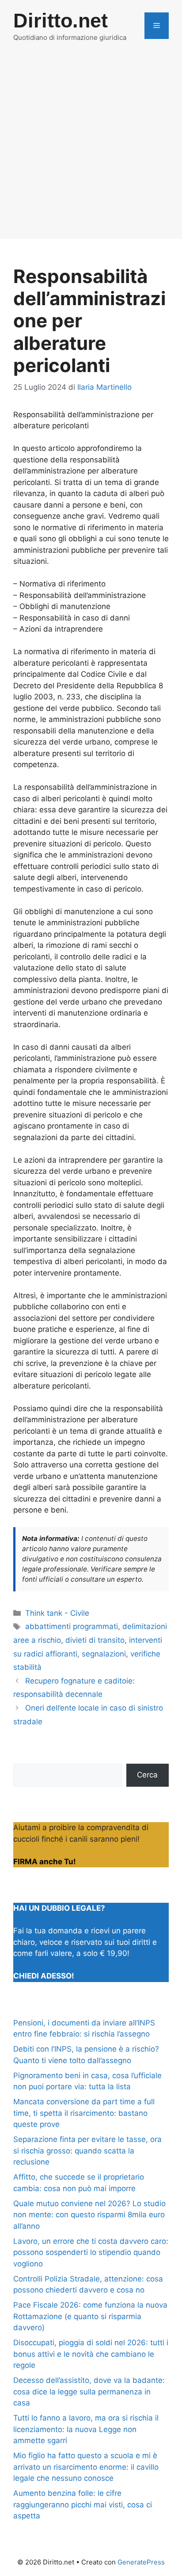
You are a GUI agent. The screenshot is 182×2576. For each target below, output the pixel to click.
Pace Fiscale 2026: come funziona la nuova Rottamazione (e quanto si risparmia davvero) (90, 2316)
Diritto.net (61, 21)
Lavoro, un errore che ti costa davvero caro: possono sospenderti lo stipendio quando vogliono (91, 2252)
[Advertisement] (91, 147)
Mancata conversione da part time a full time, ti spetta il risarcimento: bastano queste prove (84, 2113)
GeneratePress (141, 2562)
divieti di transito (95, 1640)
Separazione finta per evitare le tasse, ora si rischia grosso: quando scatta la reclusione (87, 2151)
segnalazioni (104, 1654)
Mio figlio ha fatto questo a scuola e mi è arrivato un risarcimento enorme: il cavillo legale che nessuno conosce (86, 2467)
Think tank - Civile (57, 1613)
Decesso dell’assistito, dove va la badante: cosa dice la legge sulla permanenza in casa (89, 2392)
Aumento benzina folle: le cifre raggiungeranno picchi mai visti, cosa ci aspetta (83, 2504)
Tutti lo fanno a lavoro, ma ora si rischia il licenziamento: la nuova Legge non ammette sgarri (86, 2429)
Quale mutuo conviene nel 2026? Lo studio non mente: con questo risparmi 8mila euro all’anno (89, 2215)
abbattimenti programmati (72, 1626)
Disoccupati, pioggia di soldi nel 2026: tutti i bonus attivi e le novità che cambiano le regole (91, 2354)
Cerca (147, 1775)
